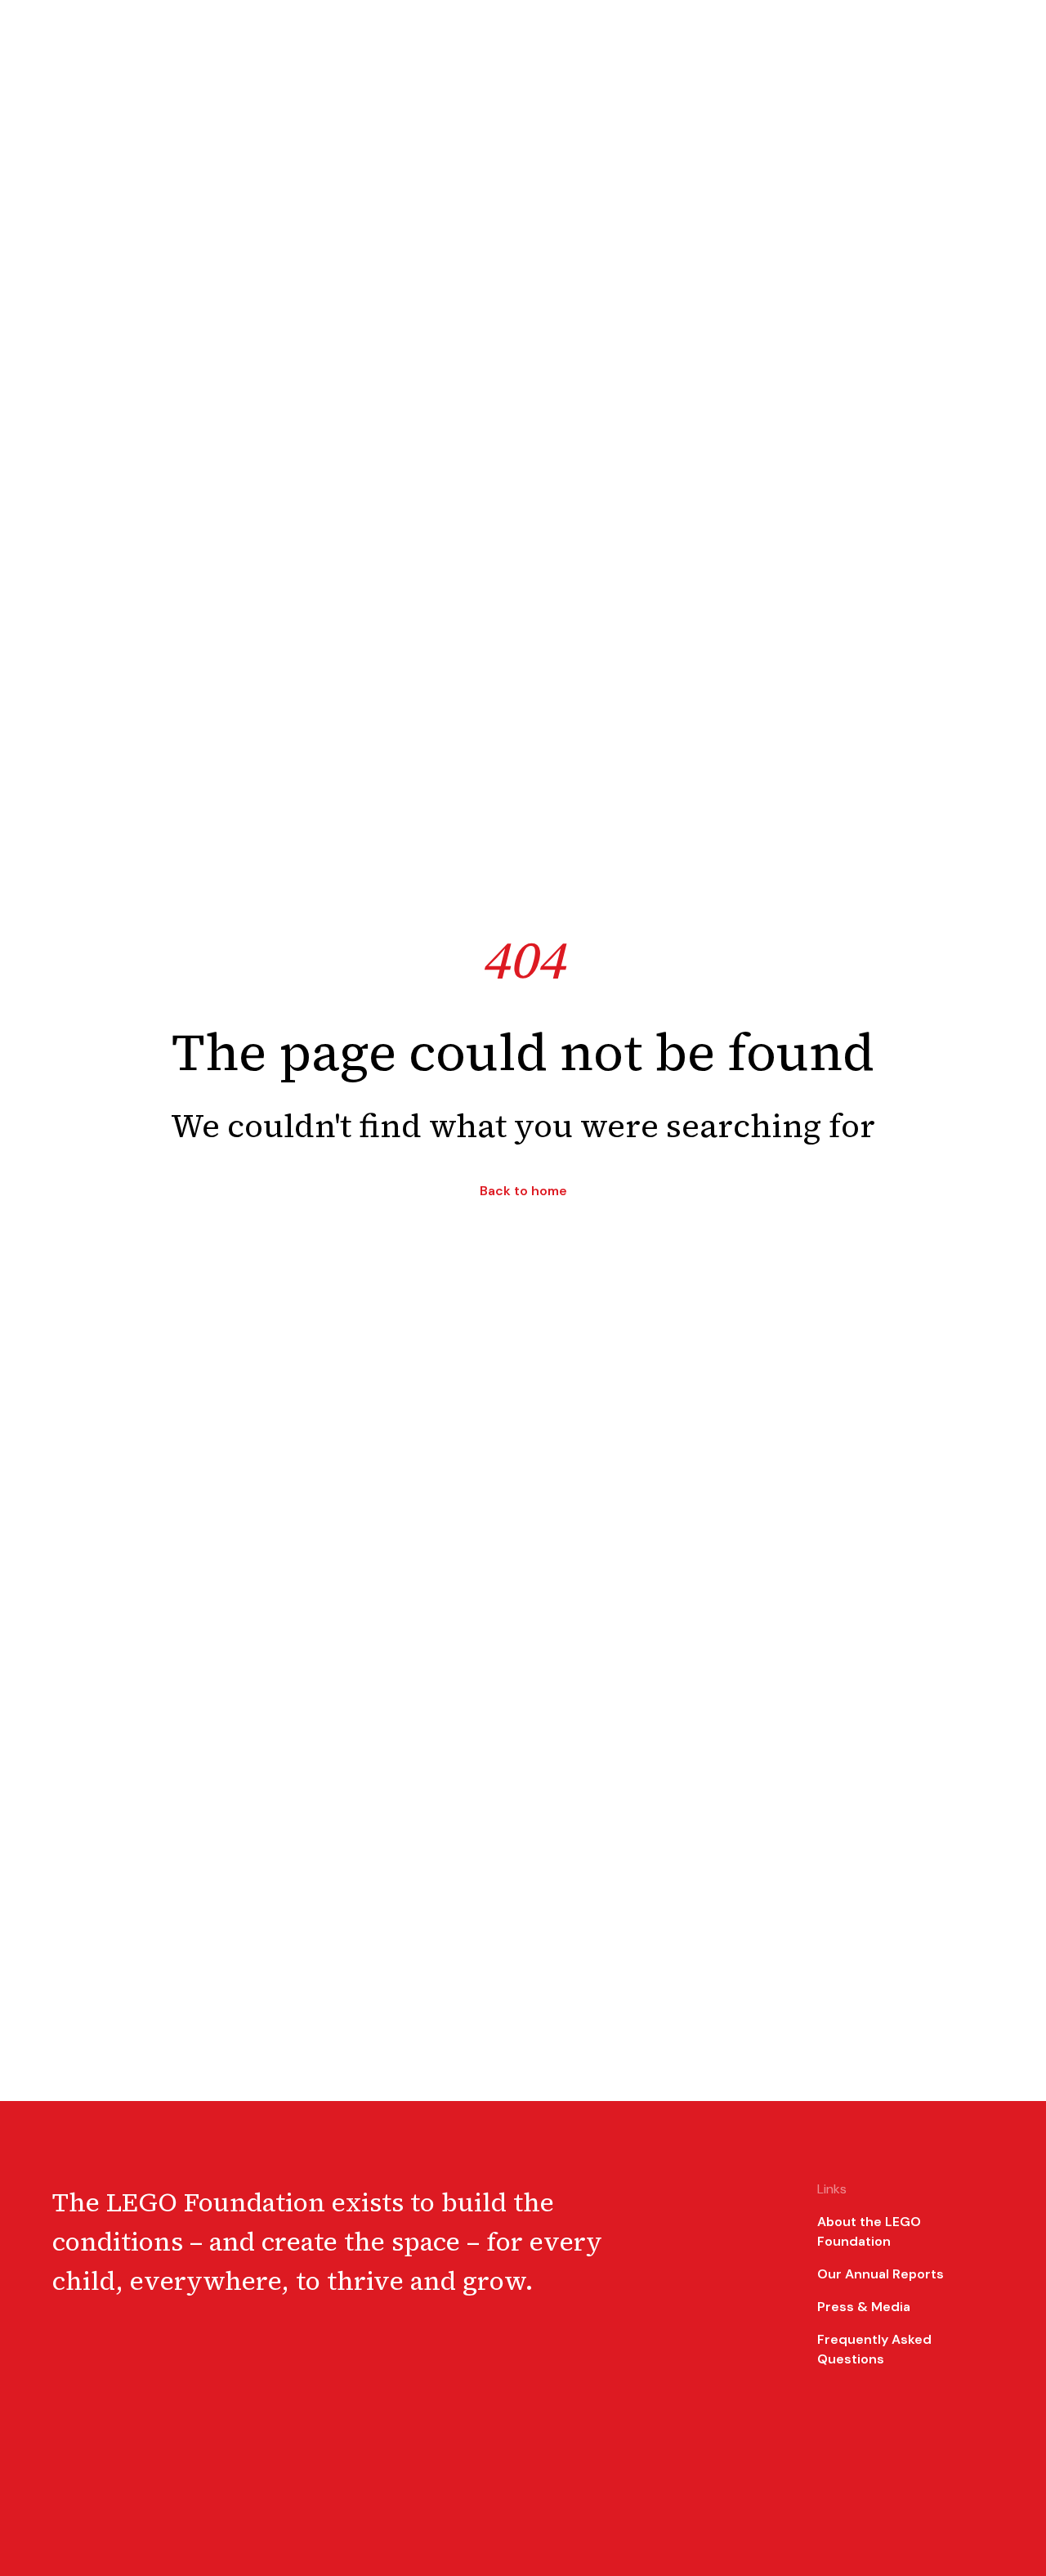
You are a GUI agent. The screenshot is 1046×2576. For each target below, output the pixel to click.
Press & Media (864, 2307)
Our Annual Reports (881, 2274)
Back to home (523, 1191)
